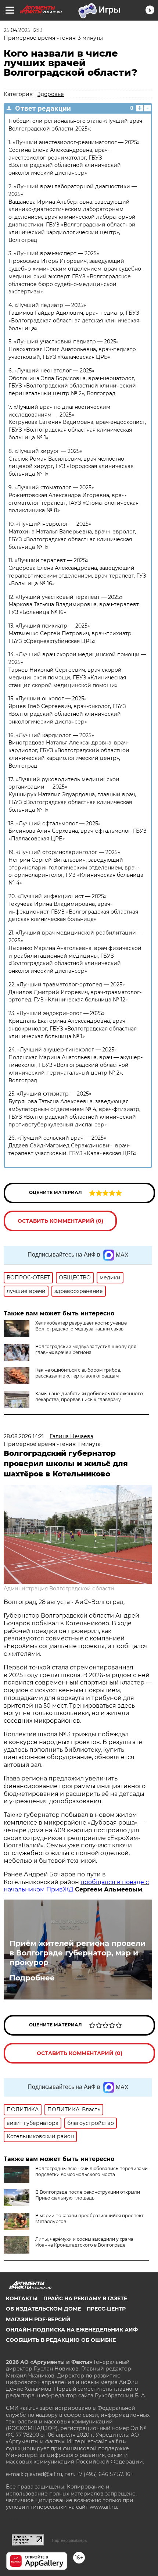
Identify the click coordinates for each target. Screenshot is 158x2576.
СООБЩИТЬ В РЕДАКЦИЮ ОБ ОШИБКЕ (61, 2340)
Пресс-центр (106, 2309)
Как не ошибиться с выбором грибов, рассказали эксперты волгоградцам (78, 1373)
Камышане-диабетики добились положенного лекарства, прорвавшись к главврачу (89, 1396)
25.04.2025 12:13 (23, 30)
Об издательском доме (43, 2309)
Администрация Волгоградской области (59, 1589)
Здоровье (51, 94)
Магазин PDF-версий (38, 2319)
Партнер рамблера (69, 2540)
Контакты (22, 2298)
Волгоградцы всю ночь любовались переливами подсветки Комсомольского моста (91, 2171)
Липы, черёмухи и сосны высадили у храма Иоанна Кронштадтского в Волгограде (84, 2242)
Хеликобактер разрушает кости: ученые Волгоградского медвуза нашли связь (81, 1326)
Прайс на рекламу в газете (85, 2298)
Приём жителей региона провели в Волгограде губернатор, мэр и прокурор (78, 1953)
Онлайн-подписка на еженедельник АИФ (72, 2330)
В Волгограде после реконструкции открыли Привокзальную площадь (88, 2195)
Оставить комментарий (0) (60, 1221)
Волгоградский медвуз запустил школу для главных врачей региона (86, 1349)
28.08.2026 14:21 (24, 1436)
